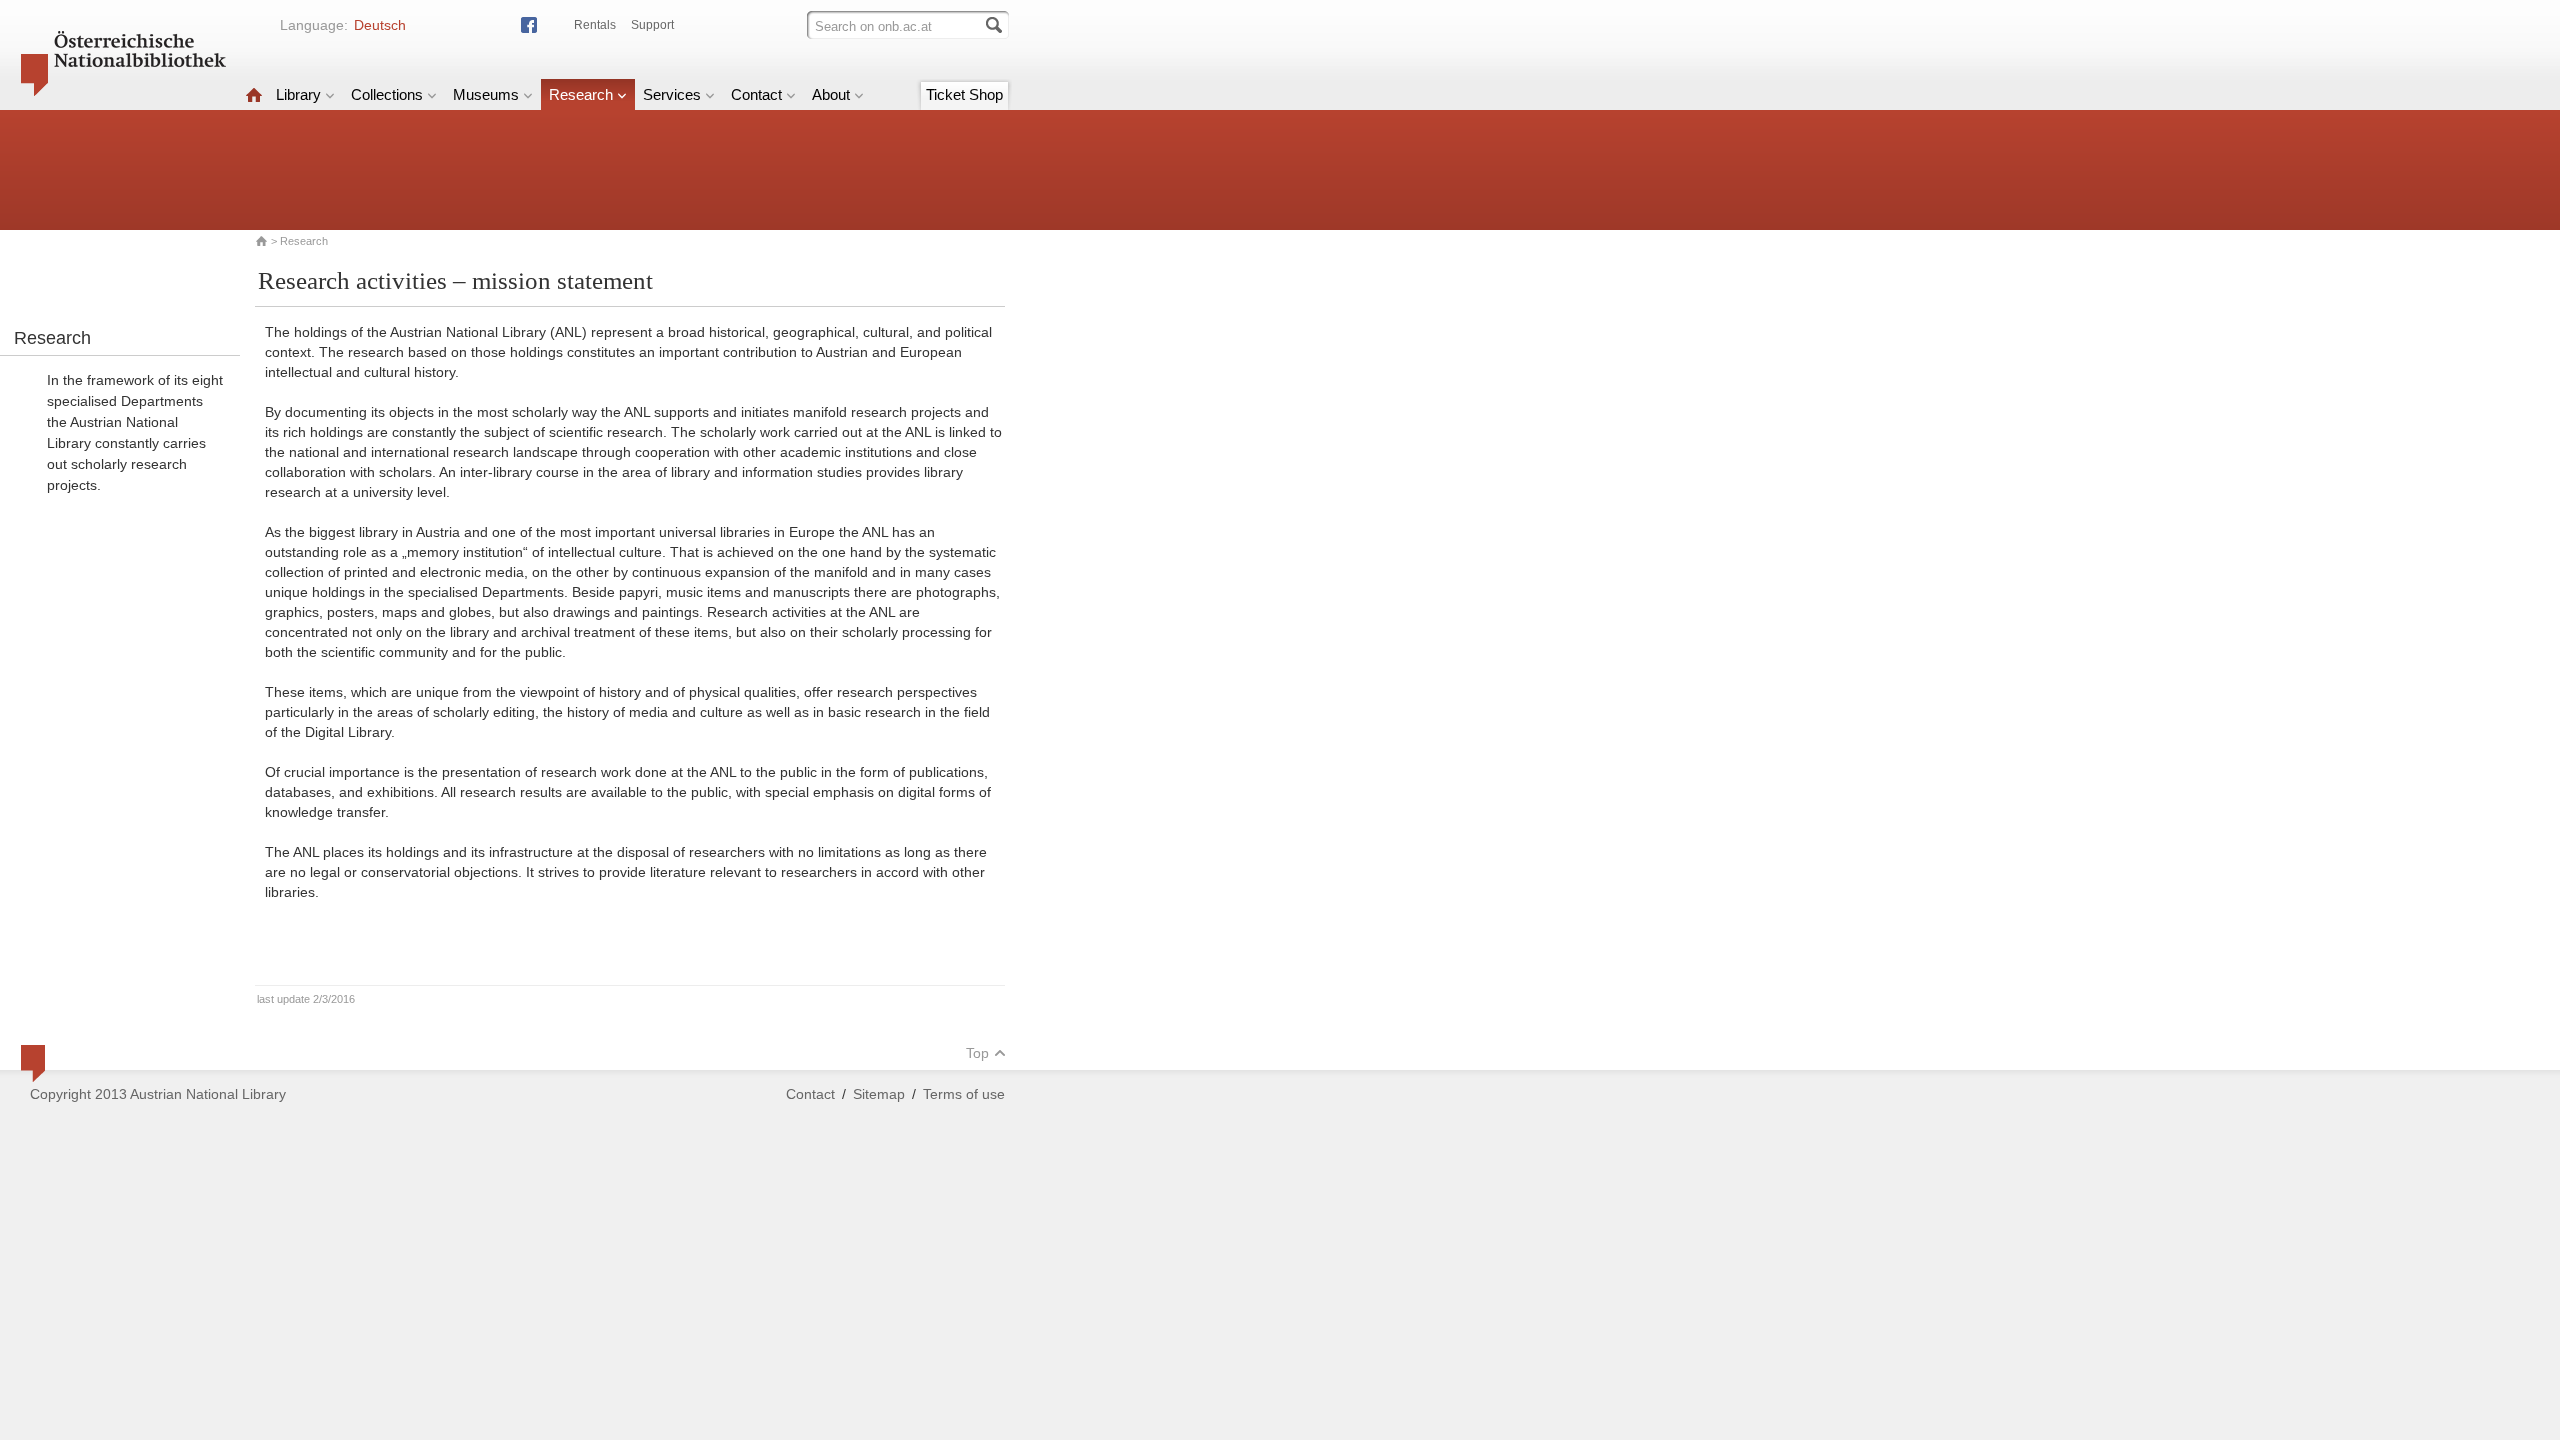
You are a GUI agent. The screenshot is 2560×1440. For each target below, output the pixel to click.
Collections (387, 94)
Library (298, 94)
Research (581, 94)
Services (672, 94)
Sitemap (879, 1094)
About (831, 94)
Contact (756, 94)
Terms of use (964, 1094)
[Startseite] (254, 94)
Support (652, 25)
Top (977, 1053)
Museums (486, 94)
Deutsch (380, 25)
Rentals (595, 25)
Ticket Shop (964, 94)
